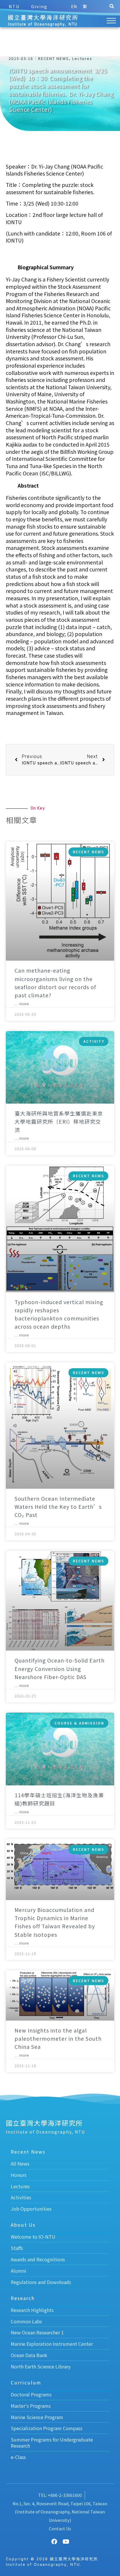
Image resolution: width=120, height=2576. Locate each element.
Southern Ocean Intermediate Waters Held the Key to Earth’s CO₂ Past (58, 1507)
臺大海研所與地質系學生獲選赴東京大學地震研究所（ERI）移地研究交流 (59, 1121)
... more (22, 1004)
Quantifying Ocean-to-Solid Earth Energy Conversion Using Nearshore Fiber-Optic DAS (60, 1668)
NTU (14, 6)
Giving (39, 6)
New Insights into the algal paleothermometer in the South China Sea (58, 2038)
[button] (112, 6)
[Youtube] (66, 2542)
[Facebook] (54, 2542)
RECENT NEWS (54, 58)
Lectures (82, 58)
